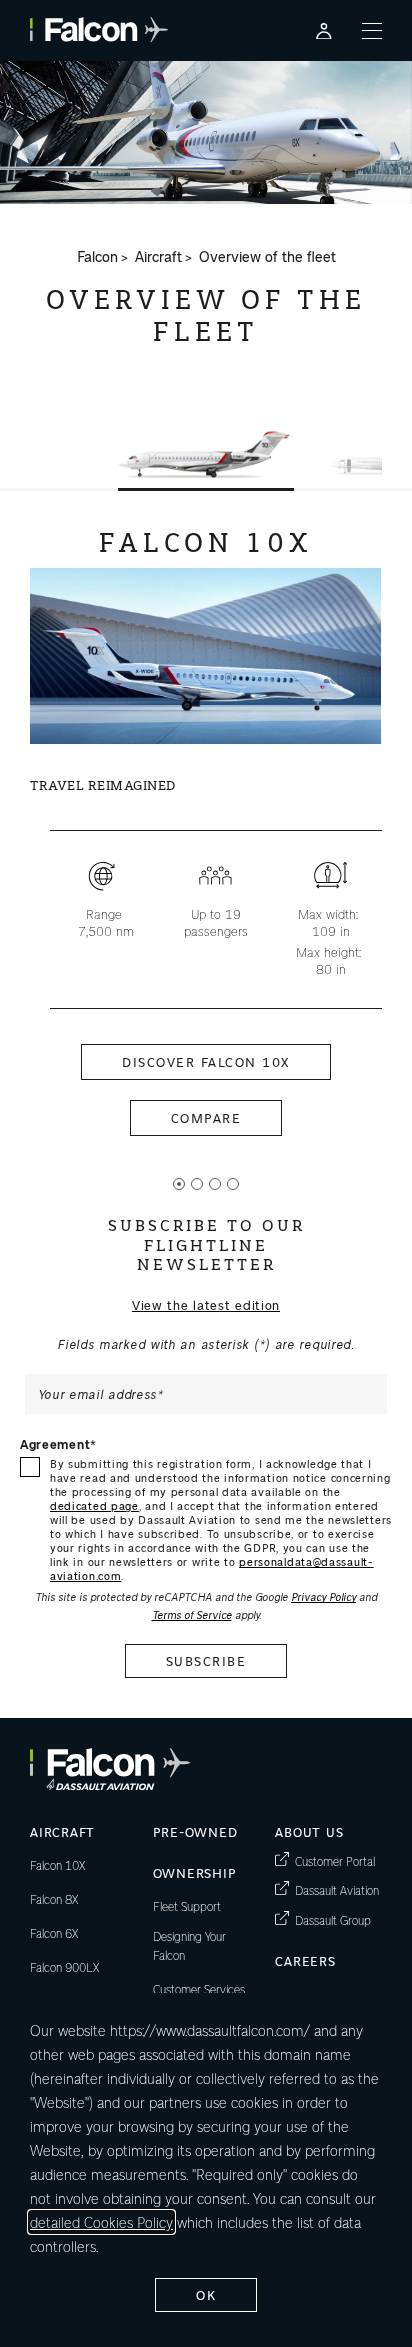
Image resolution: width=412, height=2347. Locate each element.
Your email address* (101, 1394)
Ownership (195, 1872)
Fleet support (187, 1906)
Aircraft (158, 257)
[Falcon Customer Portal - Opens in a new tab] (324, 30)
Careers (305, 1960)
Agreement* (58, 1444)
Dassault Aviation (337, 1889)
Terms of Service (192, 1614)
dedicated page (94, 1505)
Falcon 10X (57, 1865)
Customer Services (199, 1989)
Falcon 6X (54, 1933)
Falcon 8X (54, 1899)
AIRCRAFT (62, 1831)
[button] (206, 455)
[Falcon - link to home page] (99, 30)
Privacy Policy (323, 1596)
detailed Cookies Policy (101, 2222)
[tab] (179, 1184)
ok (206, 2294)
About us (309, 1831)
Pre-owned (195, 1831)
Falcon (97, 257)
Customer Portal (335, 1860)
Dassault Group (333, 1919)
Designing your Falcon (189, 1946)
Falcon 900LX (64, 1967)
